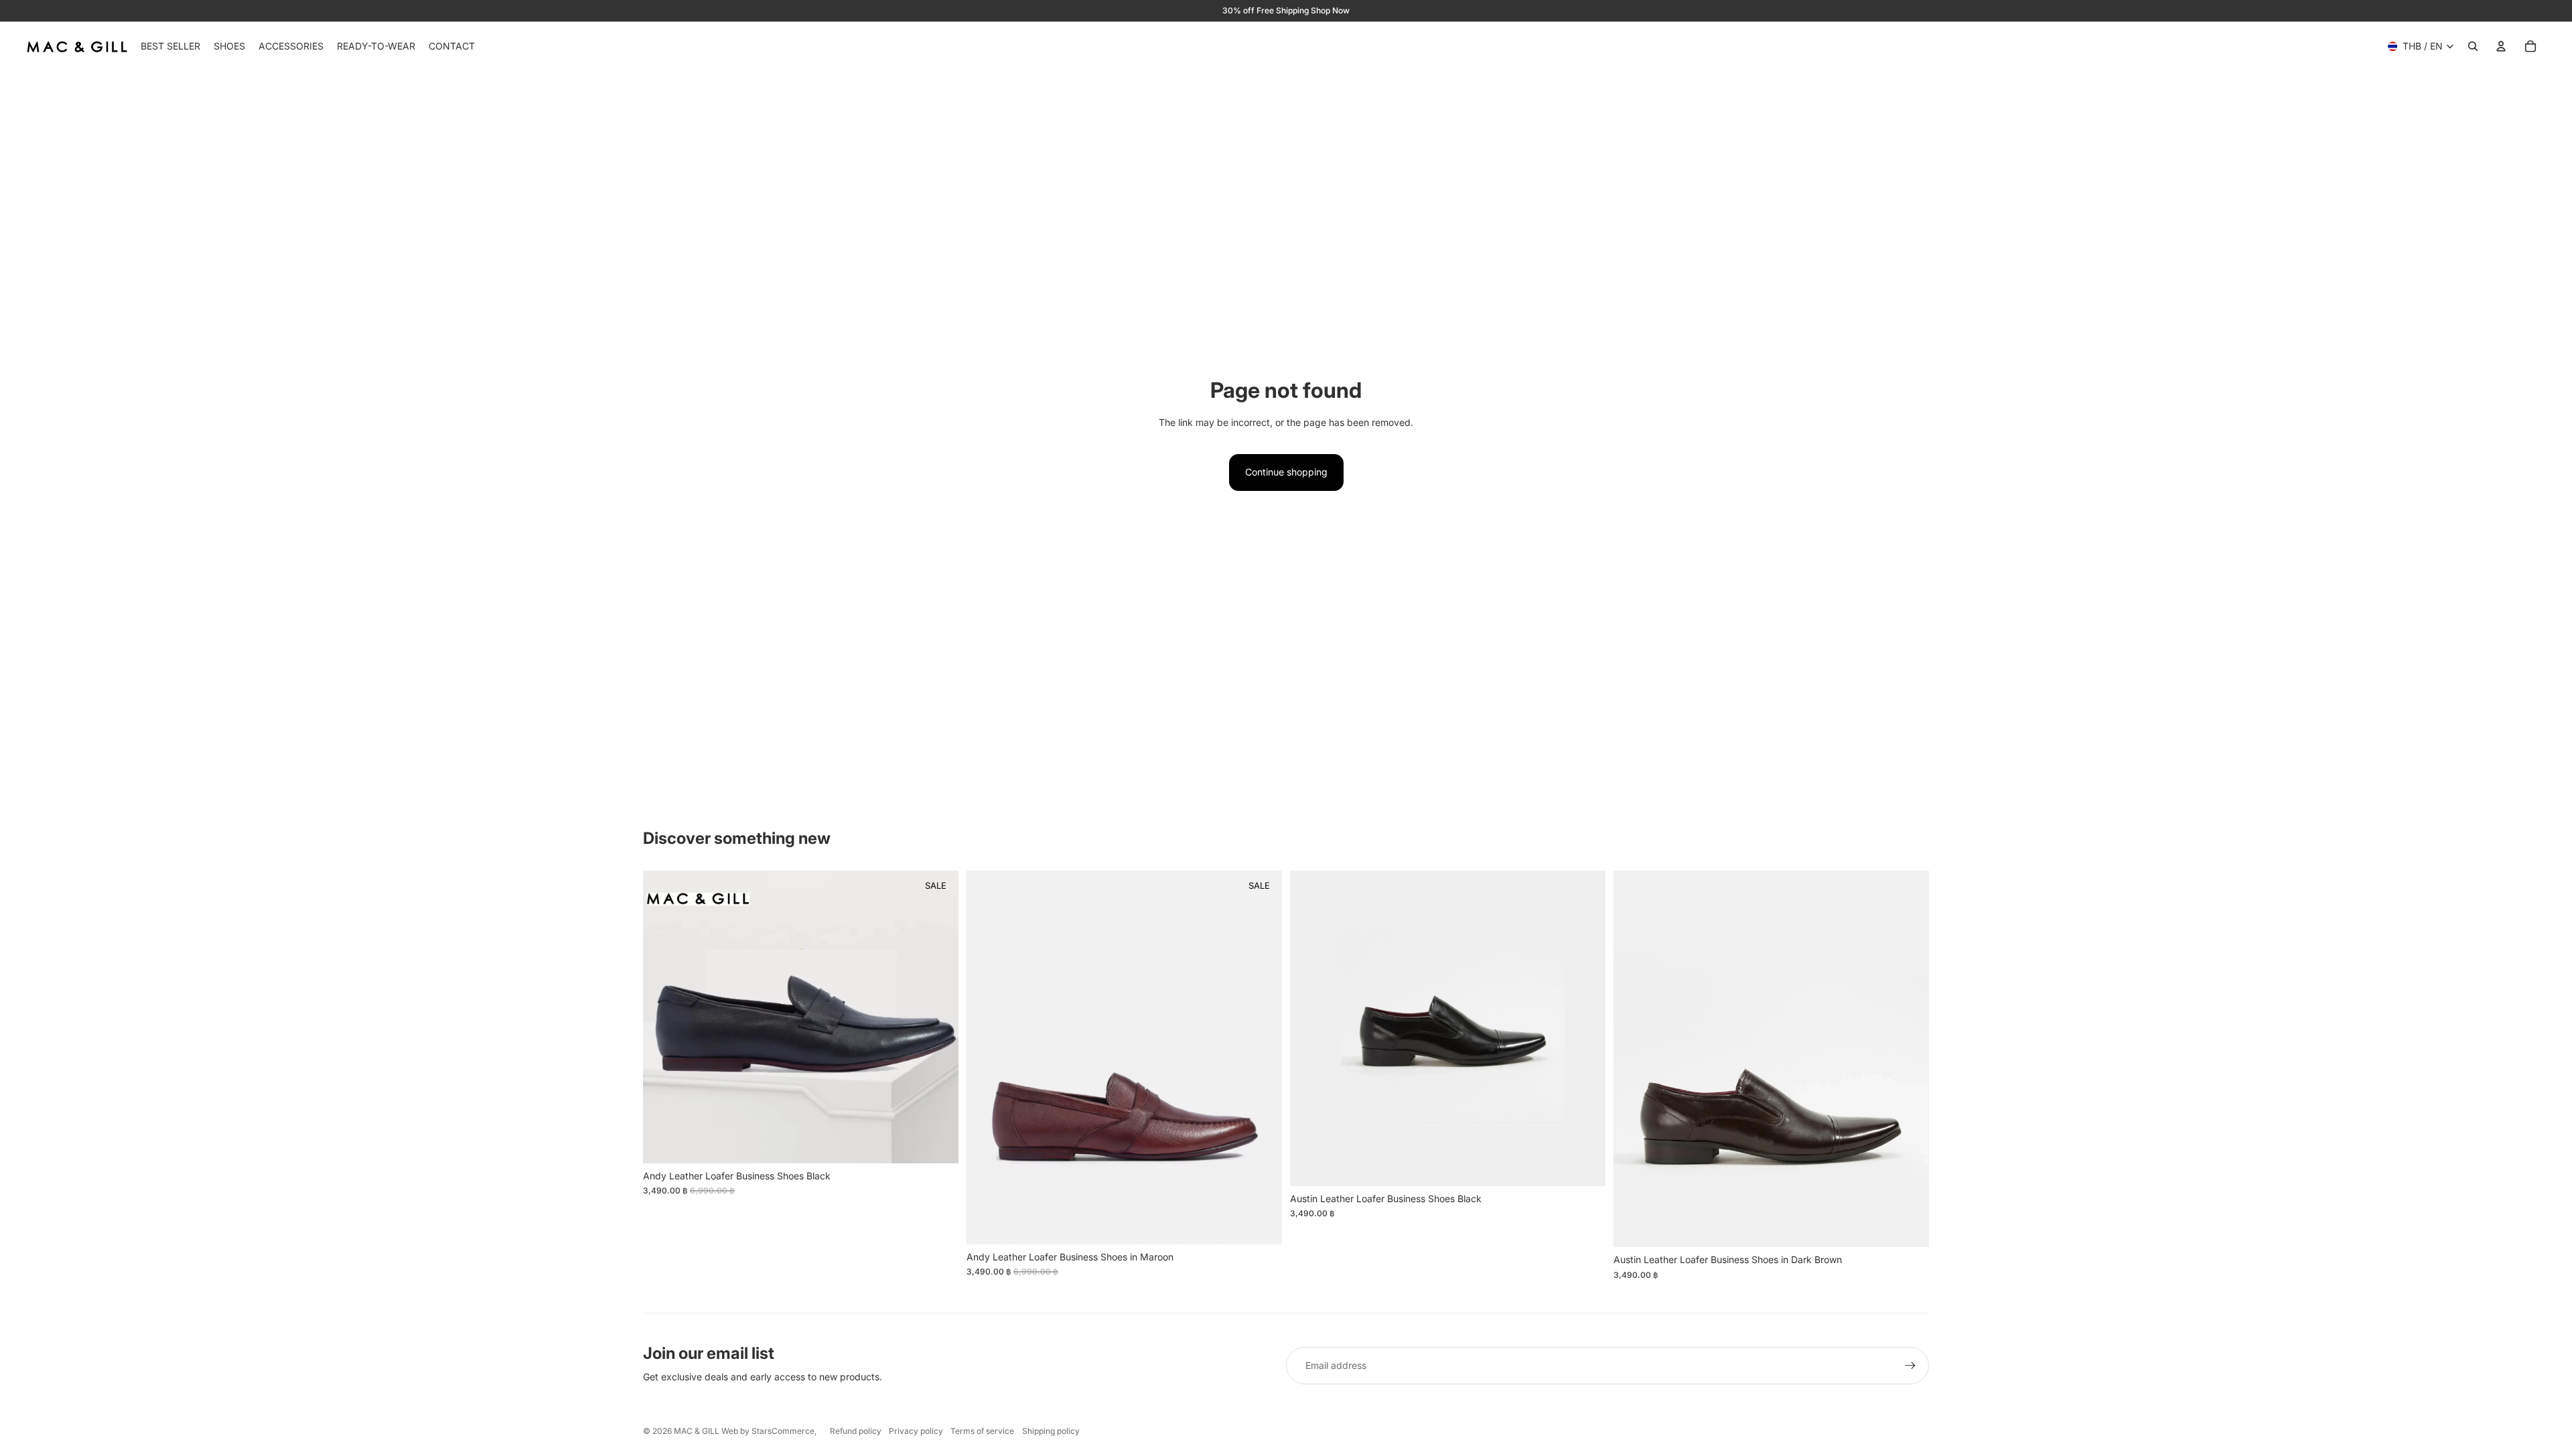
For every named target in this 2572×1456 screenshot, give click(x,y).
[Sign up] (1910, 1366)
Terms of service (982, 1431)
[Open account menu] (2501, 46)
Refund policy (856, 1431)
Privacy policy (916, 1431)
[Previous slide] (663, 1017)
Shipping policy (1051, 1431)
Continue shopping (1286, 472)
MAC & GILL (697, 1431)
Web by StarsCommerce (767, 1431)
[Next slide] (938, 1017)
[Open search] (2473, 46)
